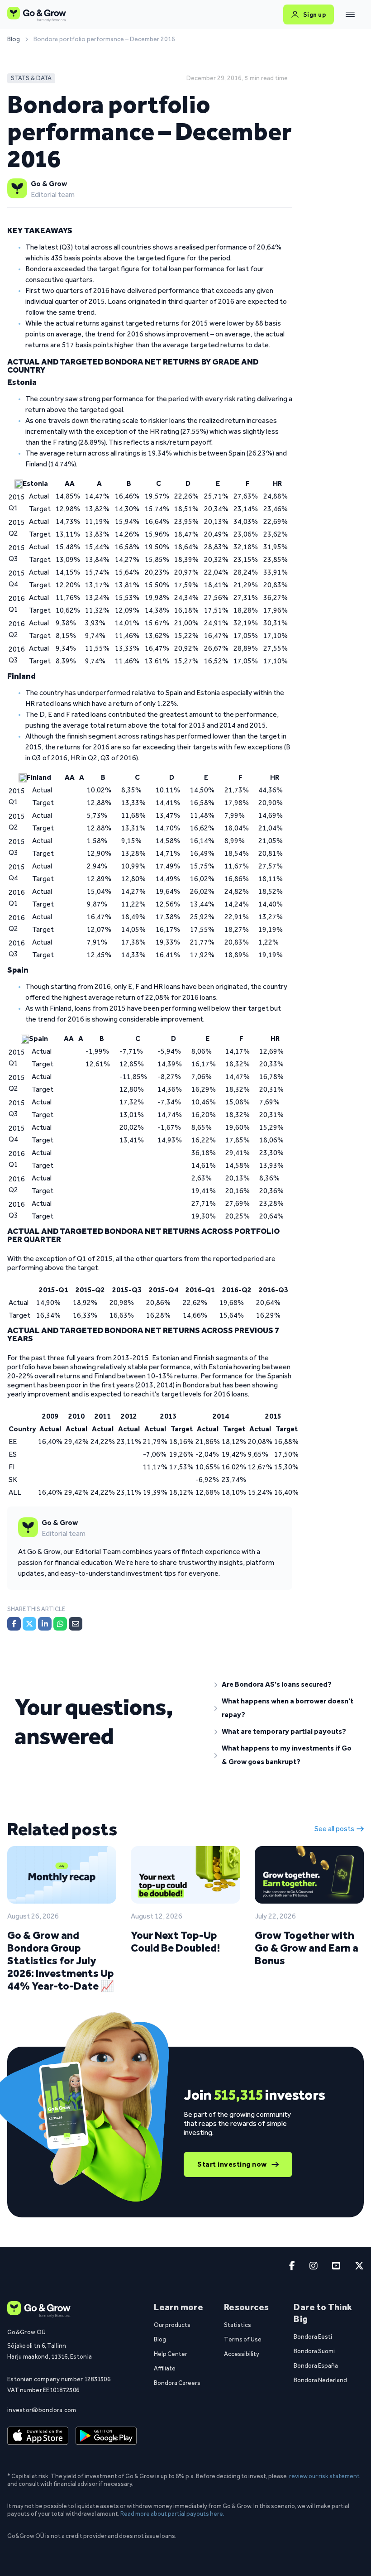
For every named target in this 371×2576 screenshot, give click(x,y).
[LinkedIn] (45, 1624)
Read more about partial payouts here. (172, 2514)
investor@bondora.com (42, 2410)
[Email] (76, 1624)
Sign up (315, 14)
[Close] (350, 14)
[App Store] (38, 2436)
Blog (14, 39)
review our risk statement (324, 2476)
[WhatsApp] (60, 1624)
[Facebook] (14, 1624)
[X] (29, 1624)
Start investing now (232, 2164)
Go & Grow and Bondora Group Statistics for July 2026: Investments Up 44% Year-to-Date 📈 (61, 1960)
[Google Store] (106, 2436)
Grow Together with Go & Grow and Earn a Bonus (307, 1948)
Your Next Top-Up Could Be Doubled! (175, 1941)
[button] (285, 1684)
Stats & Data (31, 78)
